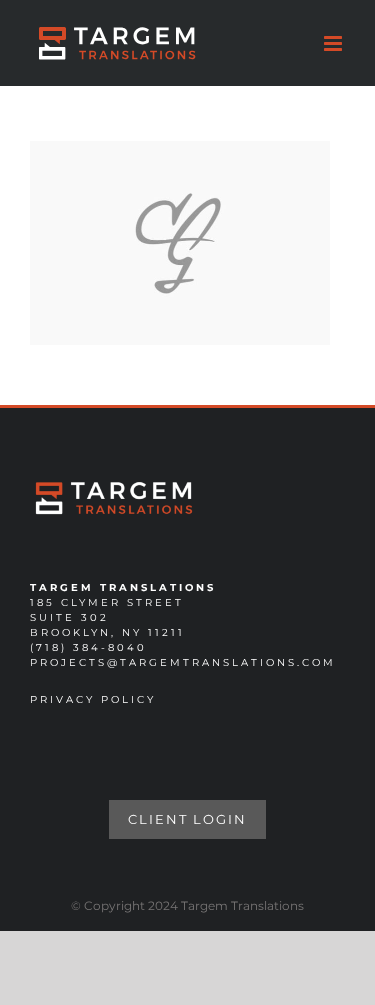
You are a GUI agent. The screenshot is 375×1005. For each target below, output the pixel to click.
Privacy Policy (93, 699)
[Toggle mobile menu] (334, 43)
